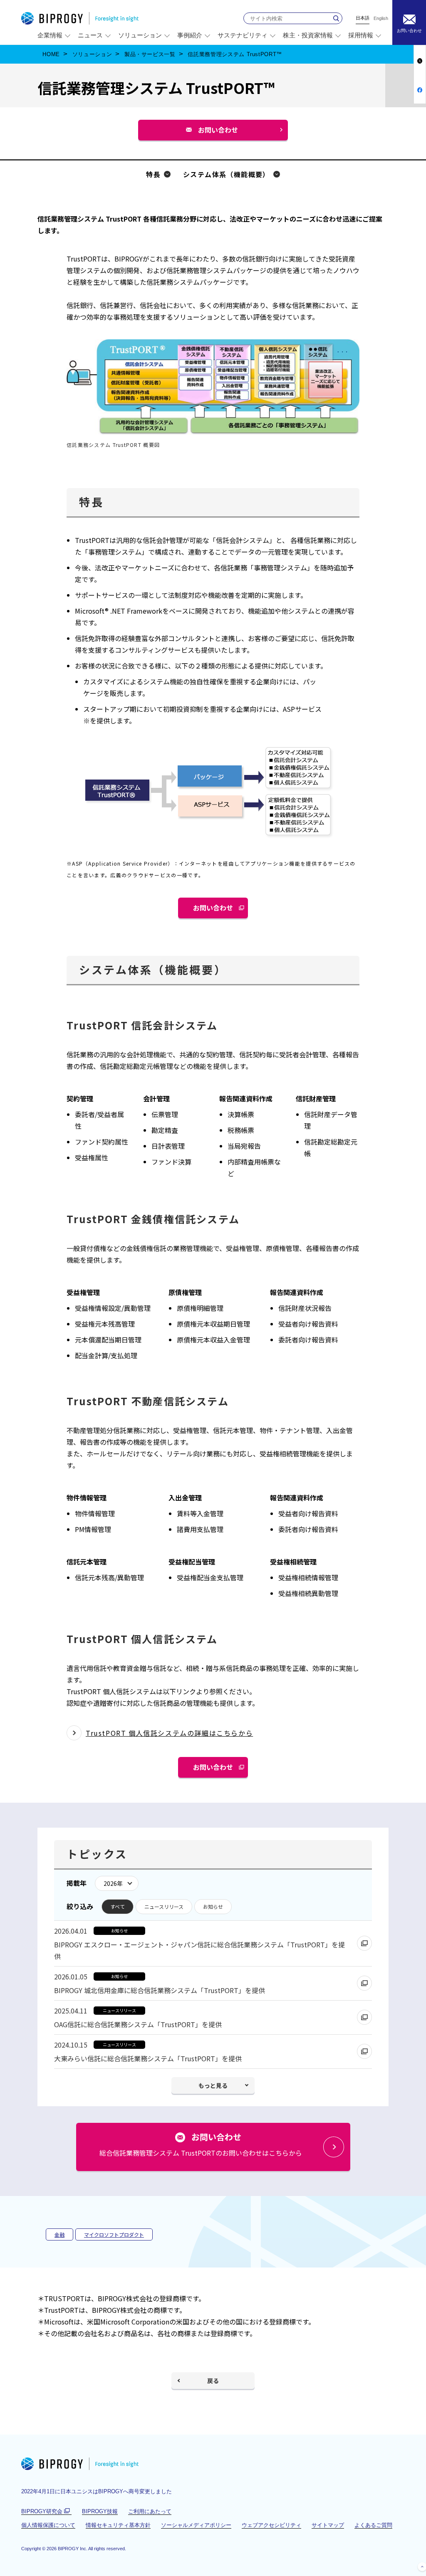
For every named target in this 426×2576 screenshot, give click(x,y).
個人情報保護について (48, 2525)
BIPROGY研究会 (46, 2512)
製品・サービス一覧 (150, 54)
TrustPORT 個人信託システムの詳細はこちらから (169, 1733)
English (381, 19)
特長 (153, 174)
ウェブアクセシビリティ (271, 2525)
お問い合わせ (221, 132)
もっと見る (213, 2085)
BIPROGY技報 (100, 2511)
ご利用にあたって (150, 2511)
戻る (213, 2381)
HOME (51, 54)
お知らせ (213, 1906)
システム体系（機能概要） (227, 174)
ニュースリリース (164, 1906)
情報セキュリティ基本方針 (118, 2525)
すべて (118, 1906)
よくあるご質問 (373, 2525)
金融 (59, 2234)
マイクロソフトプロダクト (114, 2234)
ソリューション (92, 54)
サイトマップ (328, 2525)
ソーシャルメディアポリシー (196, 2525)
